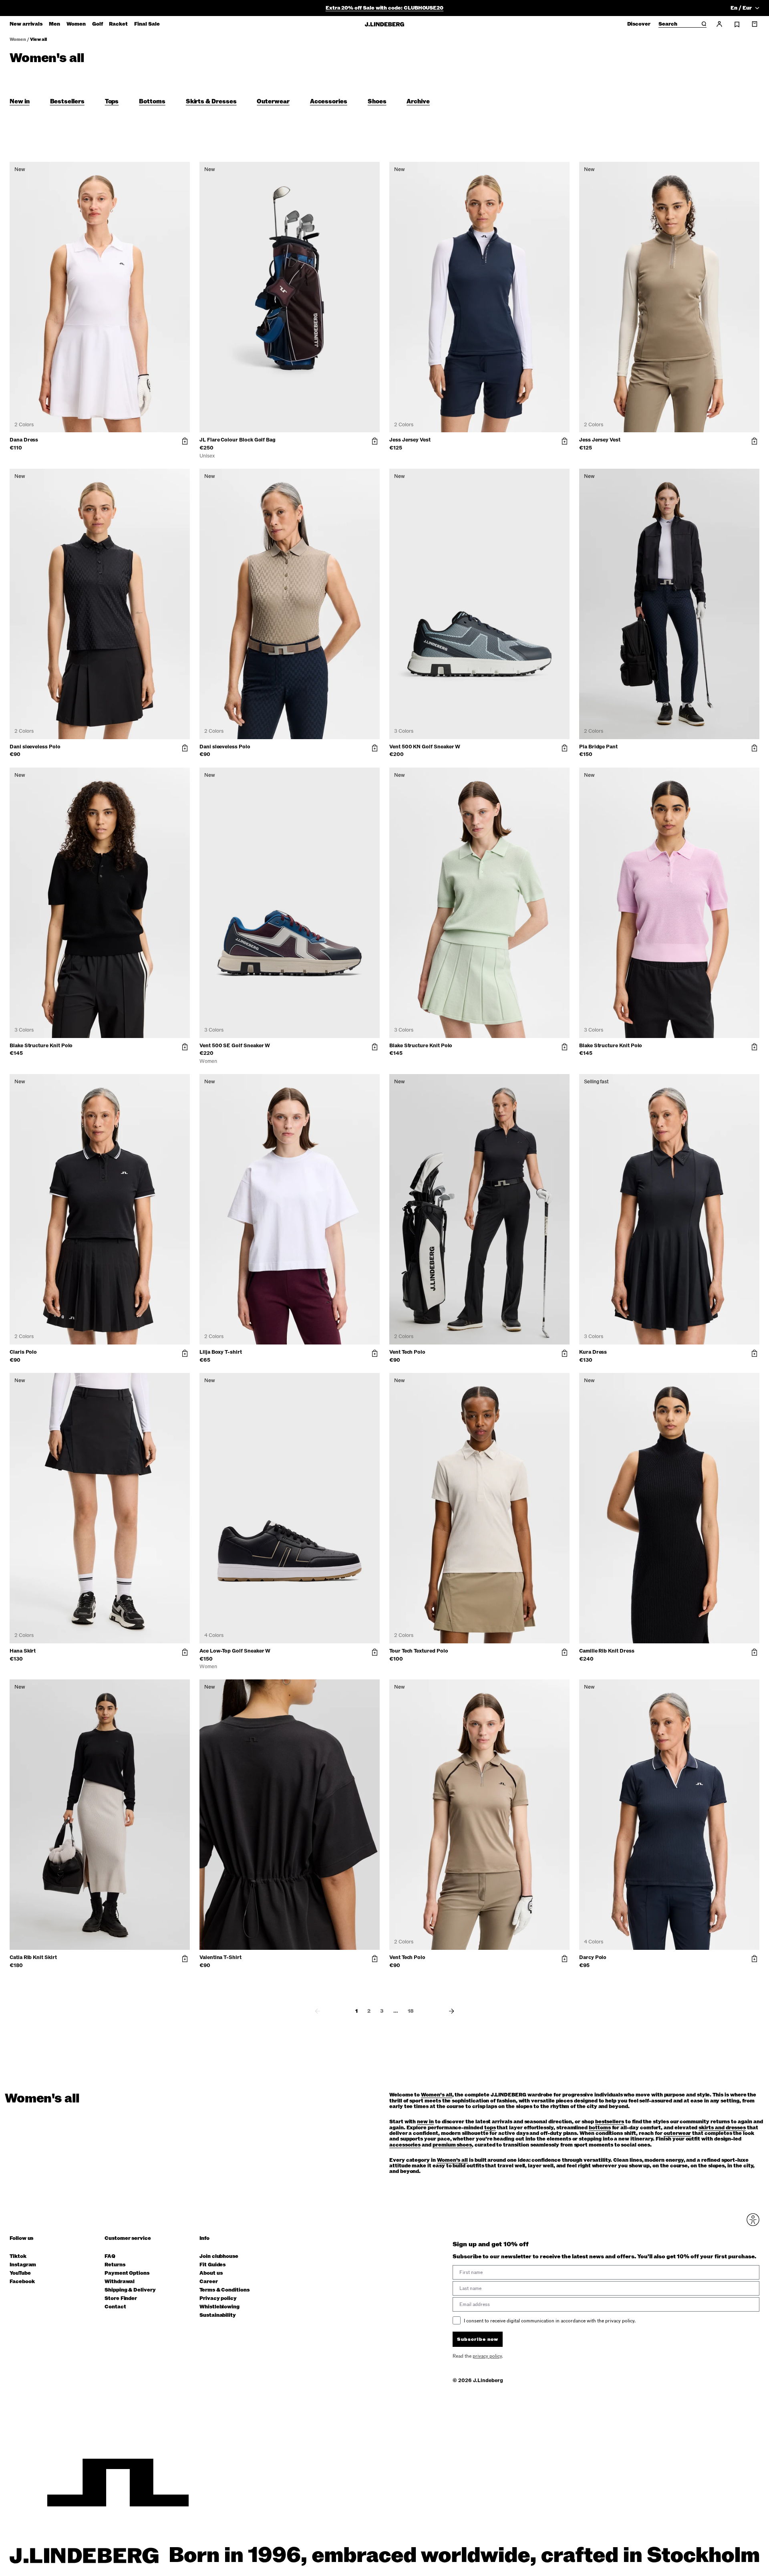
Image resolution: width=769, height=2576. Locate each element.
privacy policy (432, 1383)
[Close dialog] (530, 1220)
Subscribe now (427, 1363)
